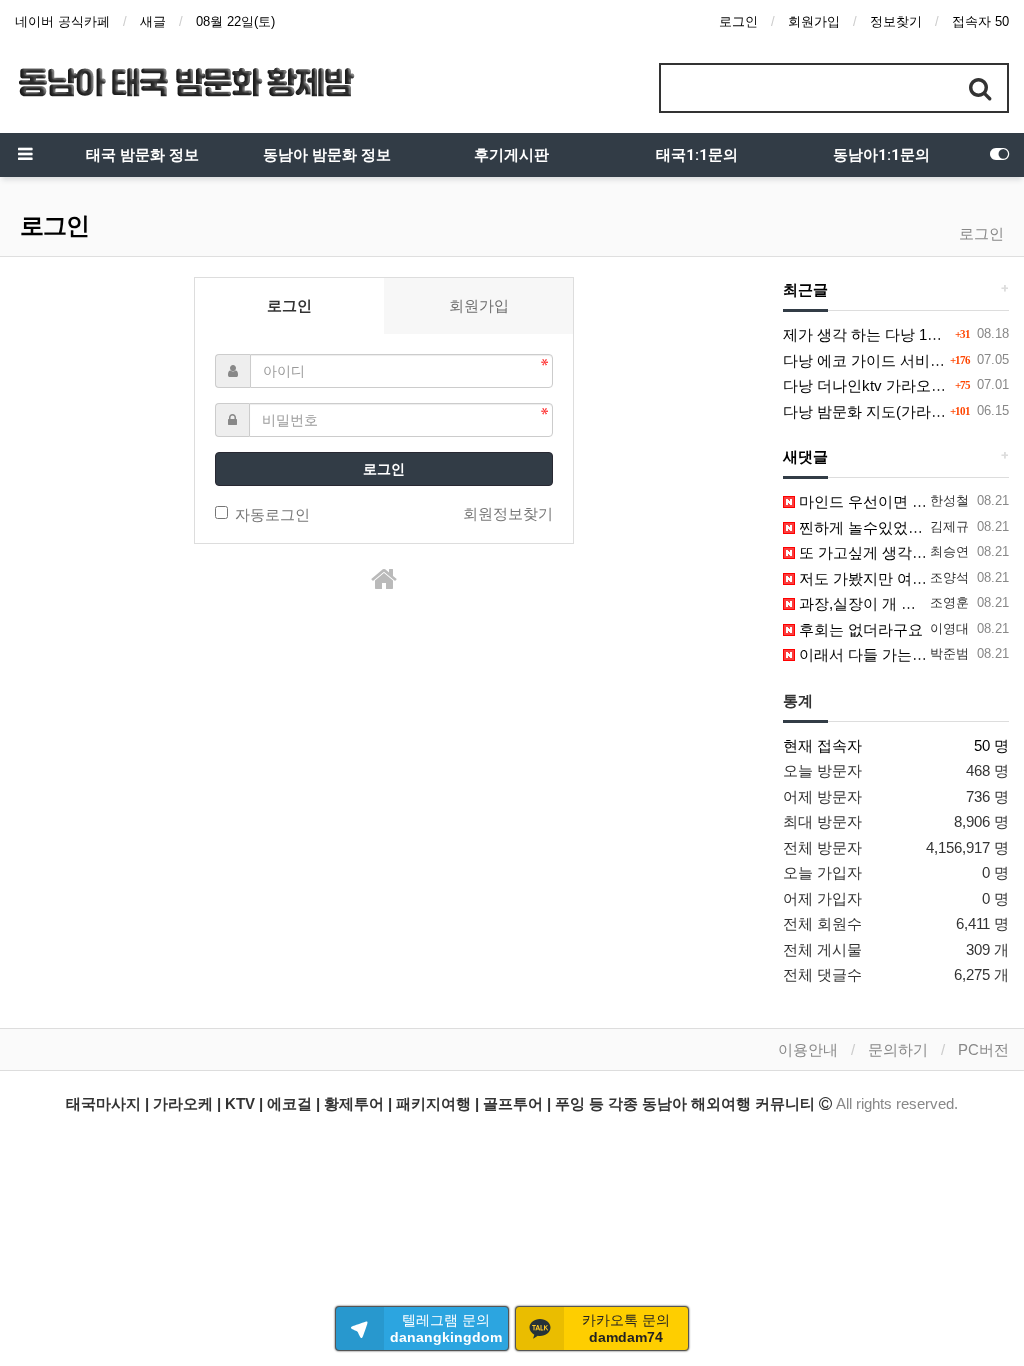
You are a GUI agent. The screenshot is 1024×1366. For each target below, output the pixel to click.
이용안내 (808, 1049)
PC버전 (983, 1049)
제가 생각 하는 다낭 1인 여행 (879, 334)
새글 (153, 21)
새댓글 (805, 457)
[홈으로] (384, 579)
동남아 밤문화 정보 (327, 155)
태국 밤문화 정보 (142, 155)
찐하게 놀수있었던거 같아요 (891, 527)
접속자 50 (980, 21)
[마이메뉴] (999, 155)
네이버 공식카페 (62, 21)
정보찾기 (896, 21)
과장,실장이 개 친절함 (870, 603)
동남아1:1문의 (881, 155)
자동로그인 (272, 514)
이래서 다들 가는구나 (868, 654)
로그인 (738, 21)
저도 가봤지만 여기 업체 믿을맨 (902, 578)
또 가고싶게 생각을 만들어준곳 (900, 552)
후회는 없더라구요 (859, 629)
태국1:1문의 (697, 155)
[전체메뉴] (25, 155)
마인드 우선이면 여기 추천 (885, 501)
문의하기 (898, 1049)
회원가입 (814, 21)
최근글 (805, 290)
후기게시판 (511, 155)
